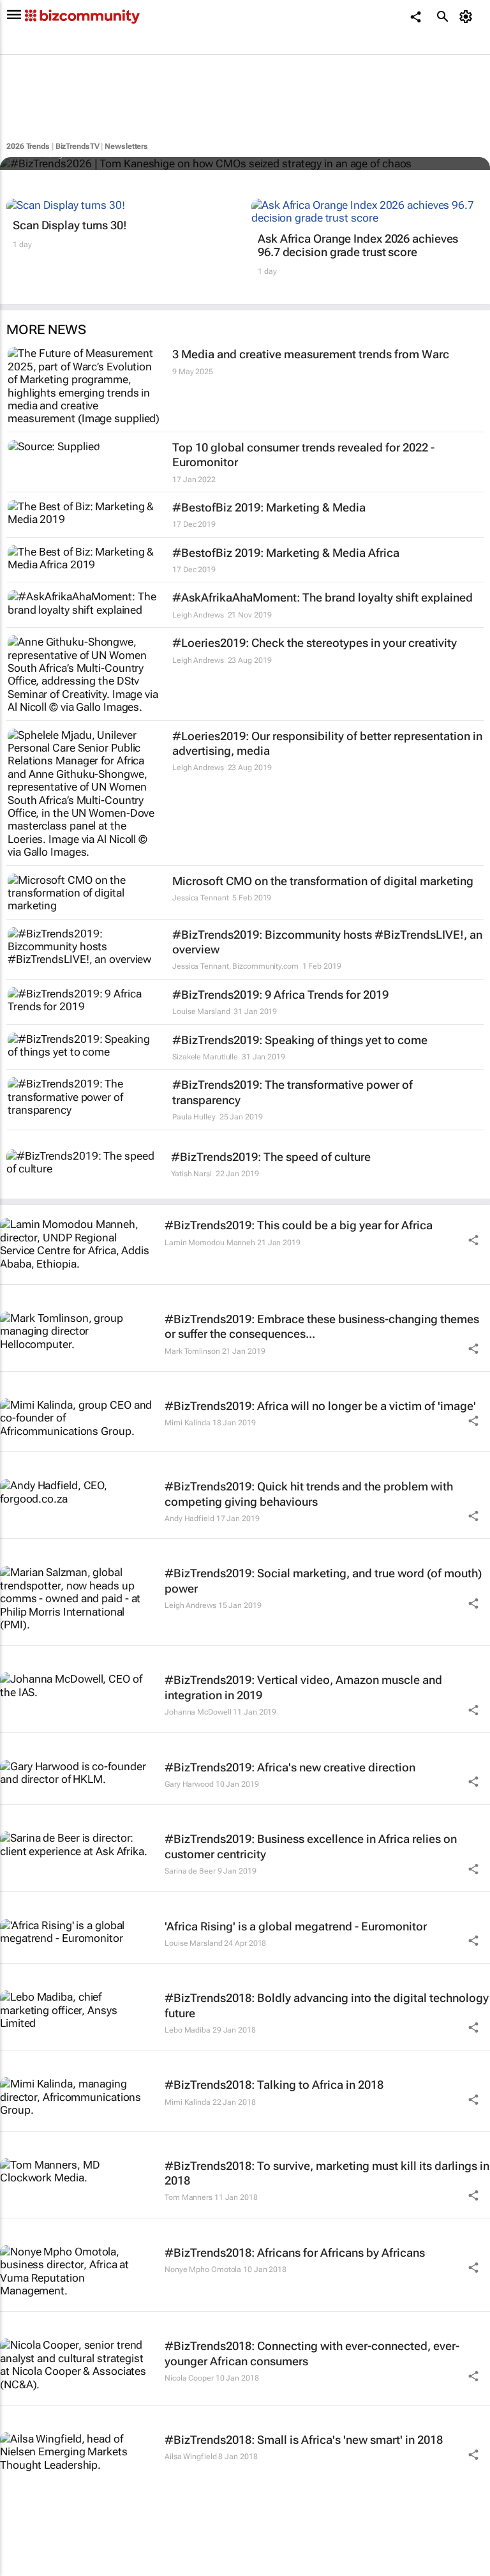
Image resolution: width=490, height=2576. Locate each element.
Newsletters (126, 146)
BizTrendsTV (78, 146)
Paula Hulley (194, 1117)
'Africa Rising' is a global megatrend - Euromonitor (296, 1926)
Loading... (24, 2570)
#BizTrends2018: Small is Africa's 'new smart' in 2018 (304, 2440)
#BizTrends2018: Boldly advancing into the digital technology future (327, 2005)
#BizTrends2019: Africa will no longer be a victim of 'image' (320, 1406)
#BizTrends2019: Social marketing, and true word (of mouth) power (323, 1580)
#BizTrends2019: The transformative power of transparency (293, 1092)
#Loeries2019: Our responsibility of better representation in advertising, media (327, 743)
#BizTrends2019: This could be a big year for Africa (299, 1225)
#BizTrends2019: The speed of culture (271, 1157)
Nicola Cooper (189, 2378)
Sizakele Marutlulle (205, 1057)
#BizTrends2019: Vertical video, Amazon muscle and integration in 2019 (303, 1687)
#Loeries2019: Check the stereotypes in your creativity (315, 643)
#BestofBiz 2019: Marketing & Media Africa (286, 553)
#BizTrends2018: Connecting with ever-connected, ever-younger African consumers (312, 2353)
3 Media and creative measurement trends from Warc (311, 354)
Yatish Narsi (191, 1174)
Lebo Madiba (188, 2030)
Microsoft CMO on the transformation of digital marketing (323, 881)
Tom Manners (189, 2197)
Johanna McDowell (198, 1712)
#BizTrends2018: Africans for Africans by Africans (295, 2253)
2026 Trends (28, 146)
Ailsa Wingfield (191, 2457)
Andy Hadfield (189, 1519)
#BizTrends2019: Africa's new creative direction (290, 1767)
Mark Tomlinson (192, 1351)
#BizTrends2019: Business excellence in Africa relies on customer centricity (311, 1846)
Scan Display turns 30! (70, 225)
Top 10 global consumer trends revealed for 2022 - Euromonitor (303, 455)
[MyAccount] (468, 17)
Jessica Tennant (201, 898)
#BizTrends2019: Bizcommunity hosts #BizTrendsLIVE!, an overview (327, 942)
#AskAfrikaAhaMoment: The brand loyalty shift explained (323, 597)
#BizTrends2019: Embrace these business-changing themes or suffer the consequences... (322, 1326)
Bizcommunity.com (265, 966)
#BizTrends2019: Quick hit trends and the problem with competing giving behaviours (309, 1494)
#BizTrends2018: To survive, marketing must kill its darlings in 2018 (327, 2173)
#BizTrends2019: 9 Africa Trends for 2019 (280, 995)
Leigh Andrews (198, 615)
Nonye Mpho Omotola (203, 2269)
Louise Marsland (201, 1011)
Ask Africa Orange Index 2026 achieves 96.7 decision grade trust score (358, 246)
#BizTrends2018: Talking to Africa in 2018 (274, 2085)
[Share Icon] (473, 1240)
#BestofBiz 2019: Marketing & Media (269, 507)
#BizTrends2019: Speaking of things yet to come (300, 1040)
